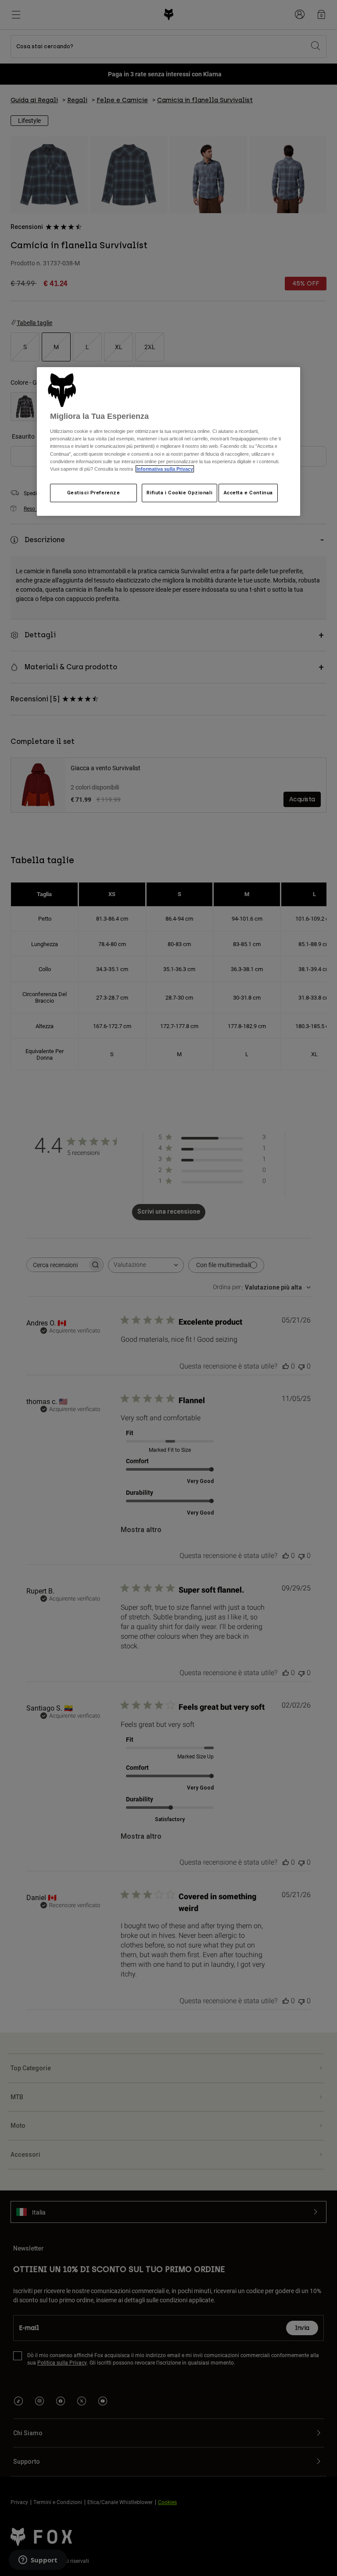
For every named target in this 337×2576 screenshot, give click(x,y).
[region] (168, 441)
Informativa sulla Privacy (165, 469)
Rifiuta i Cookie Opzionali (179, 493)
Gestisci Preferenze (94, 493)
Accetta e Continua (248, 493)
